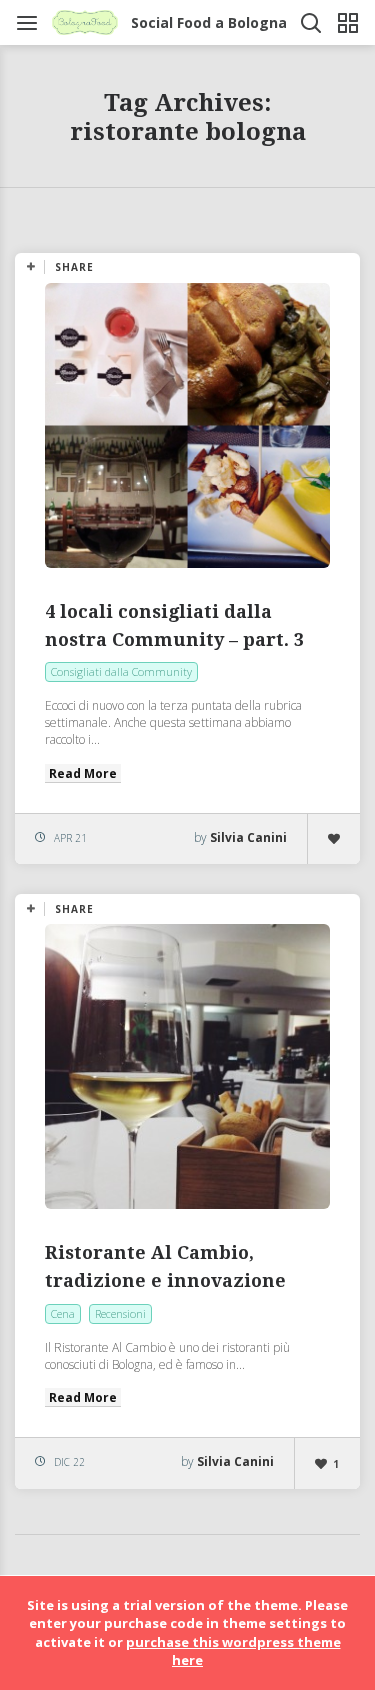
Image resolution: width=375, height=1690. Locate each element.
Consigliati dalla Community (121, 671)
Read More (83, 773)
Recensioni (120, 1313)
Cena (63, 1313)
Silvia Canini (248, 837)
